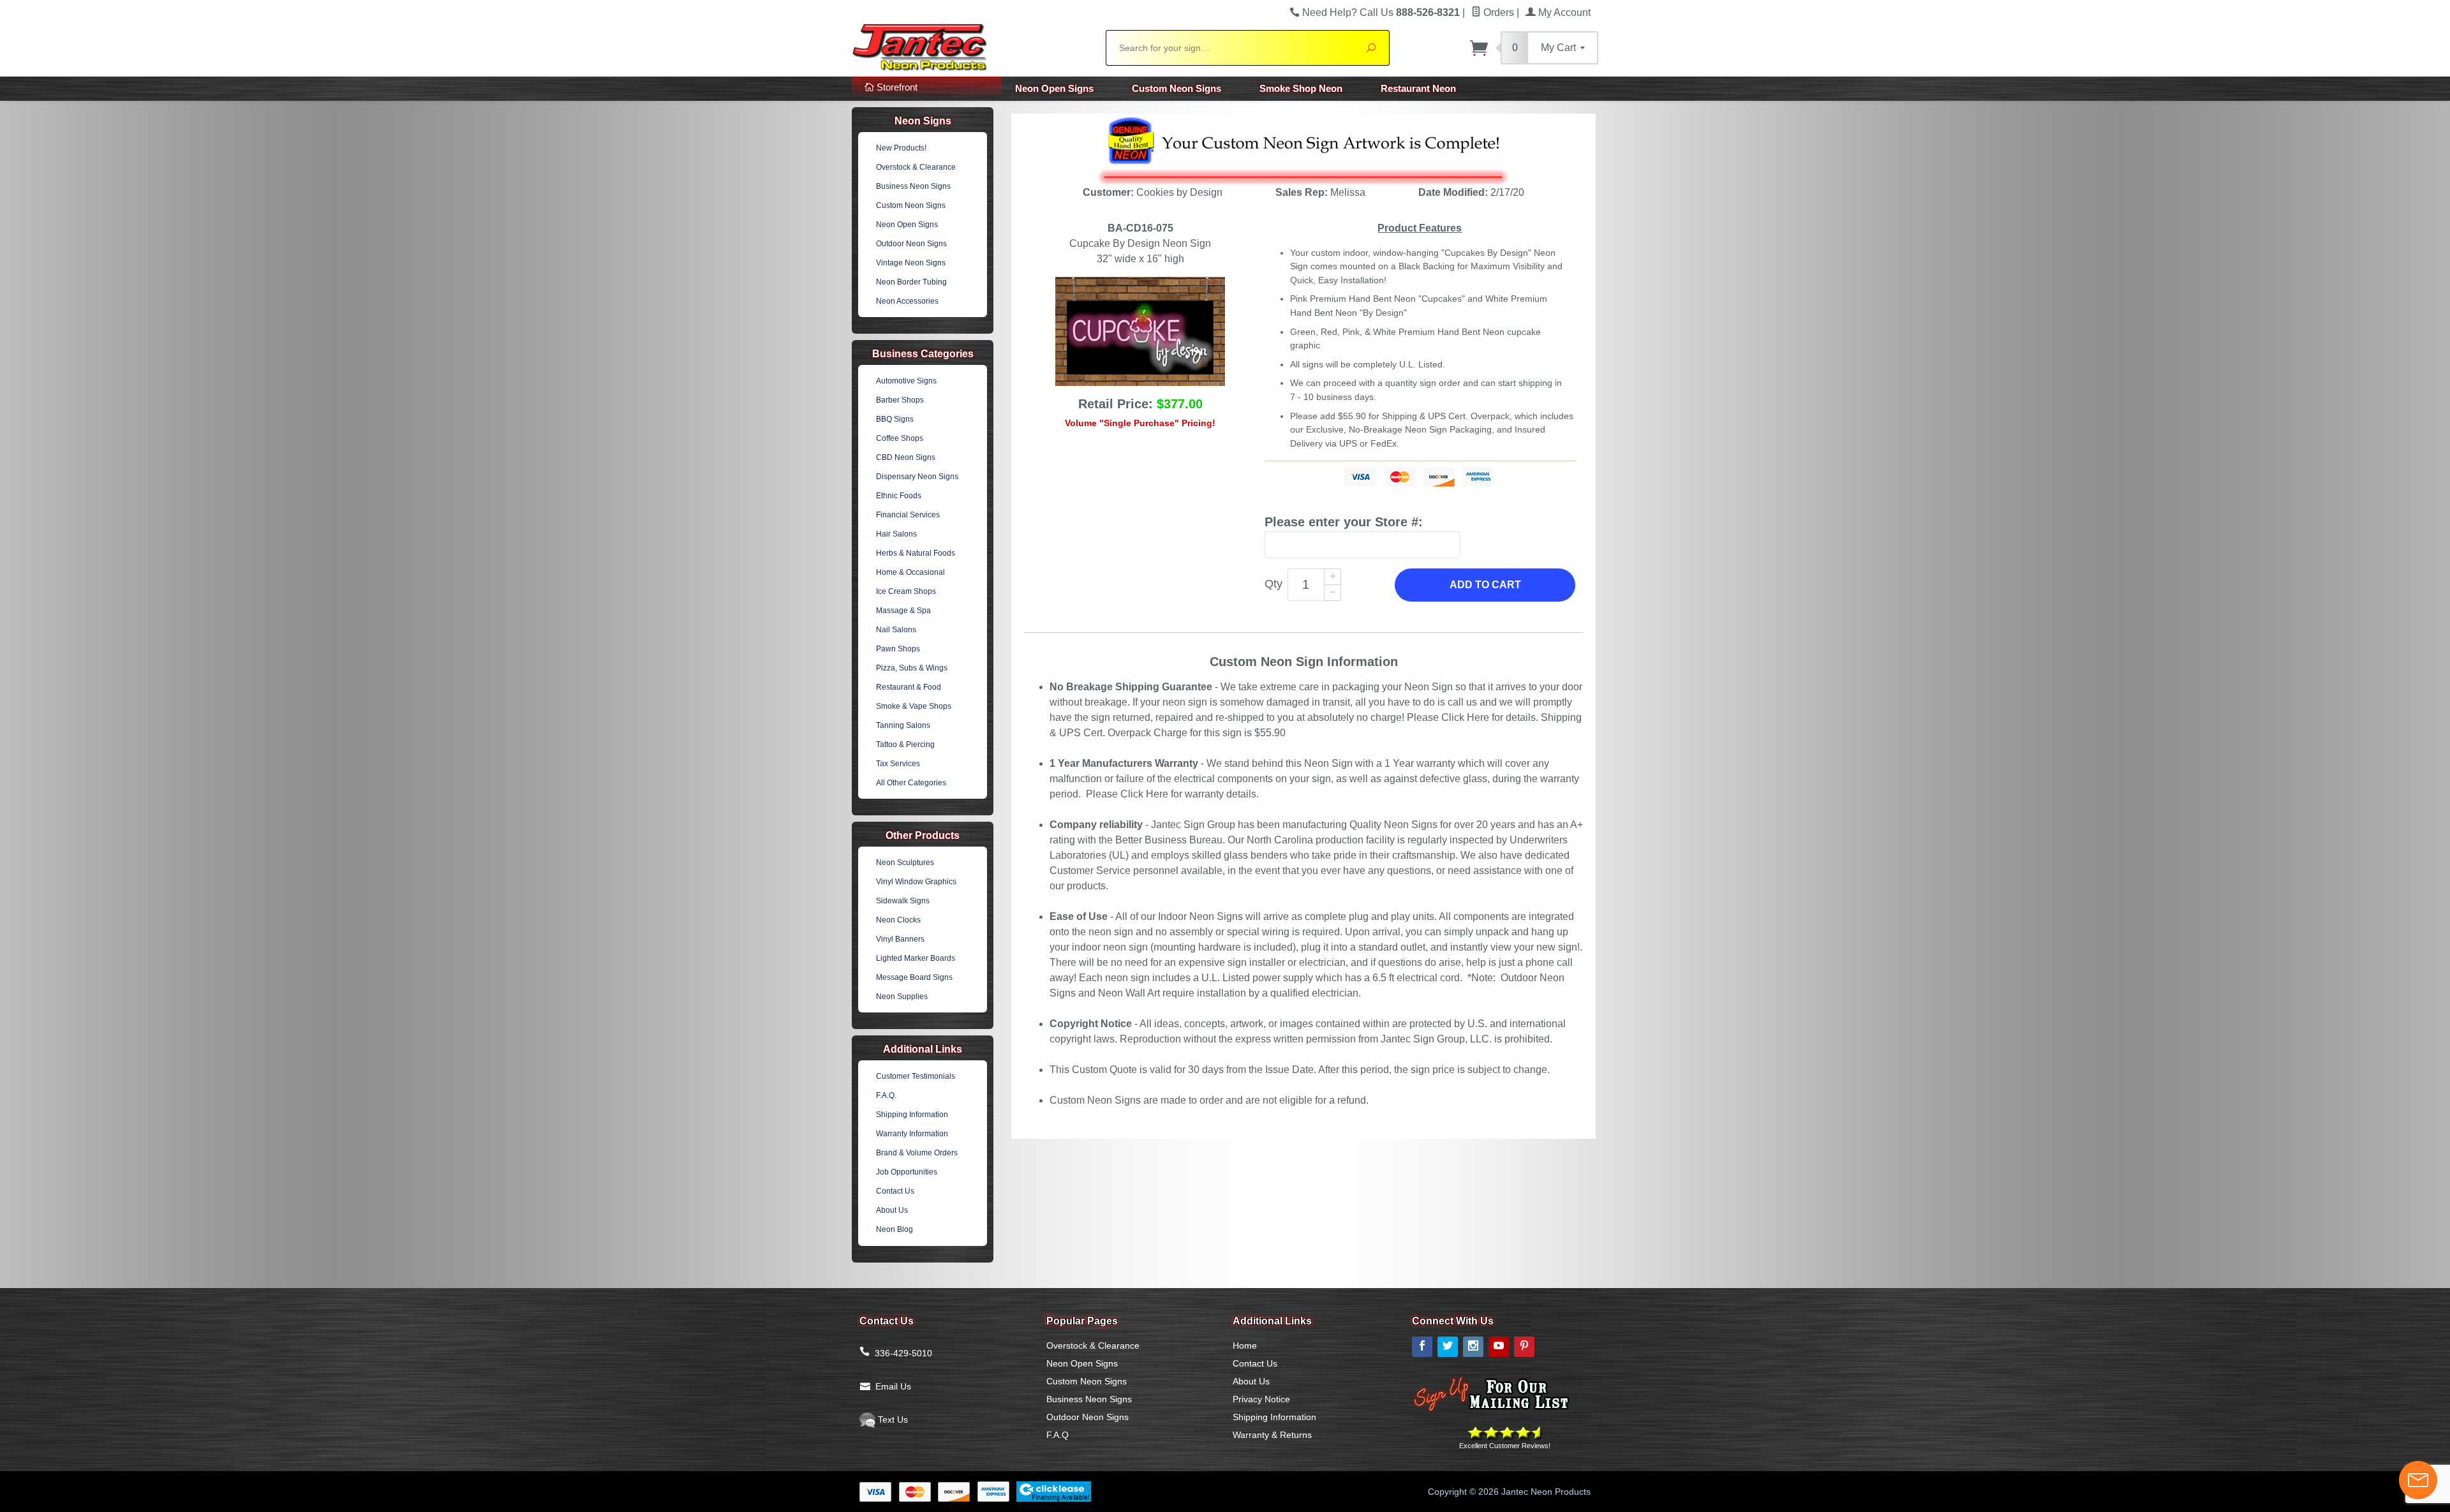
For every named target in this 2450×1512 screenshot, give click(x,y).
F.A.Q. (886, 1095)
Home (1245, 1345)
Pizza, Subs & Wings (912, 668)
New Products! (901, 148)
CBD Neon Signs (906, 457)
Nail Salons (896, 630)
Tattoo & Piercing (905, 745)
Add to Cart (1485, 585)
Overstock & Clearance (916, 167)
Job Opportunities (907, 1172)
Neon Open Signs (1054, 88)
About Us (892, 1210)
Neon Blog (895, 1229)
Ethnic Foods (899, 496)
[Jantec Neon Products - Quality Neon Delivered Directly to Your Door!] (971, 46)
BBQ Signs (895, 419)
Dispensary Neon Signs (917, 477)
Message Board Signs (914, 977)
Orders (1497, 12)
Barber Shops (900, 400)
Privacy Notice (1261, 1399)
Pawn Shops (898, 649)
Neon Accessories (907, 301)
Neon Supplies (902, 997)
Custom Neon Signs (1177, 88)
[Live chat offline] (2418, 1480)
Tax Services (898, 764)
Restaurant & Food (909, 687)
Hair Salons (896, 534)
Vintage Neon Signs (911, 263)
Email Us (893, 1386)
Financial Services (908, 515)
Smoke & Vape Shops (914, 706)
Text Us (892, 1419)
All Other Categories (911, 783)
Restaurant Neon (1418, 88)
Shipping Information (912, 1115)
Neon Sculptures (905, 863)
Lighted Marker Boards (916, 958)
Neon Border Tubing (911, 282)
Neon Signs (923, 121)
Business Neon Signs (913, 186)
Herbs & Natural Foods (916, 553)
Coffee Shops (900, 438)
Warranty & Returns (1272, 1435)
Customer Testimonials (916, 1076)
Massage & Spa (903, 611)
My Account (1563, 12)
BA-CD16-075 (1140, 228)
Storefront (896, 87)
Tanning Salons (903, 725)
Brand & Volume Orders (917, 1153)
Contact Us (895, 1191)
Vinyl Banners (900, 939)
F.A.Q (1058, 1435)
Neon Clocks (898, 920)
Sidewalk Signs (903, 901)
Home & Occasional (910, 572)
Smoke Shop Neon (1301, 88)
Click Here (1465, 717)
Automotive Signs (906, 381)
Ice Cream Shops (906, 591)
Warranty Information (912, 1134)
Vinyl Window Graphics (916, 882)
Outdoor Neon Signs (911, 244)
